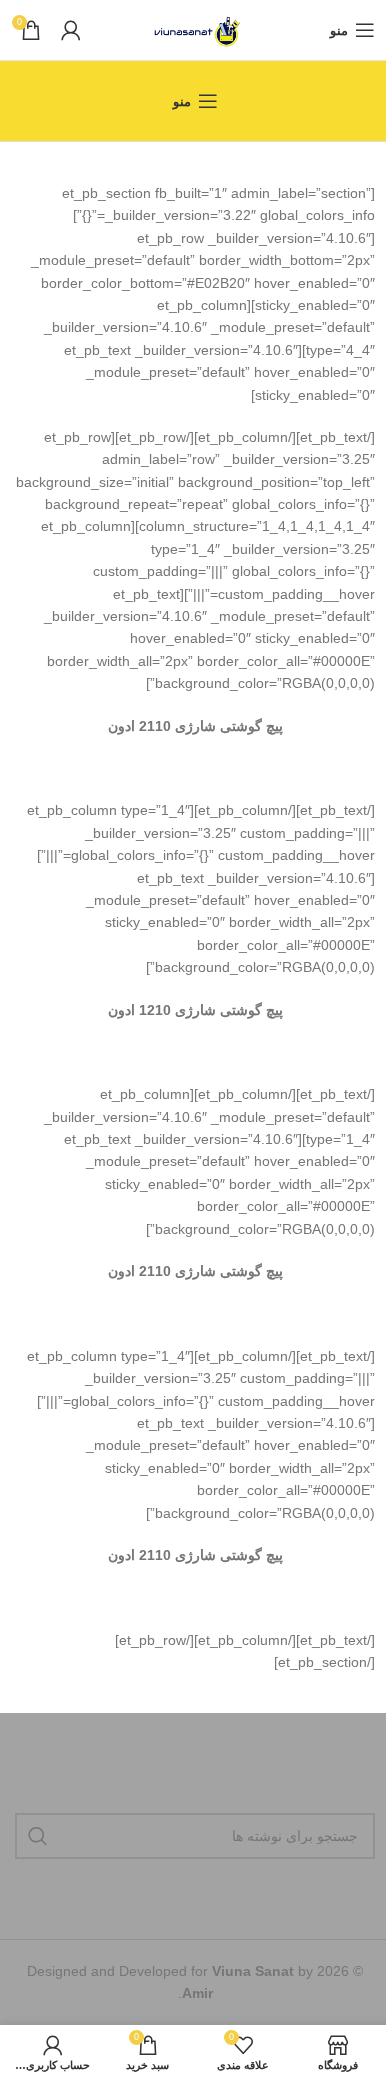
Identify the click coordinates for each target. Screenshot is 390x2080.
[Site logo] (195, 29)
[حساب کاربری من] (71, 30)
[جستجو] (38, 1836)
